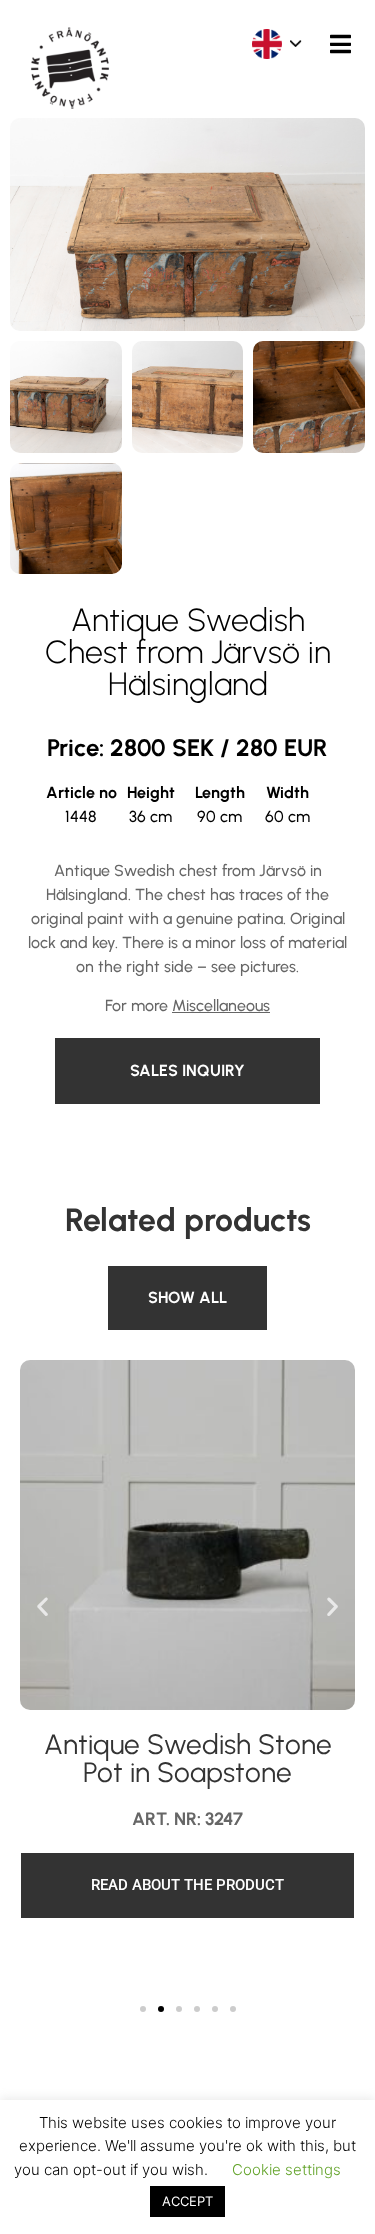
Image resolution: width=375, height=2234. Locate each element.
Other (133, 1277)
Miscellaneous (221, 1005)
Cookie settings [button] (286, 2169)
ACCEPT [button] (187, 2201)
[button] (42, 1605)
